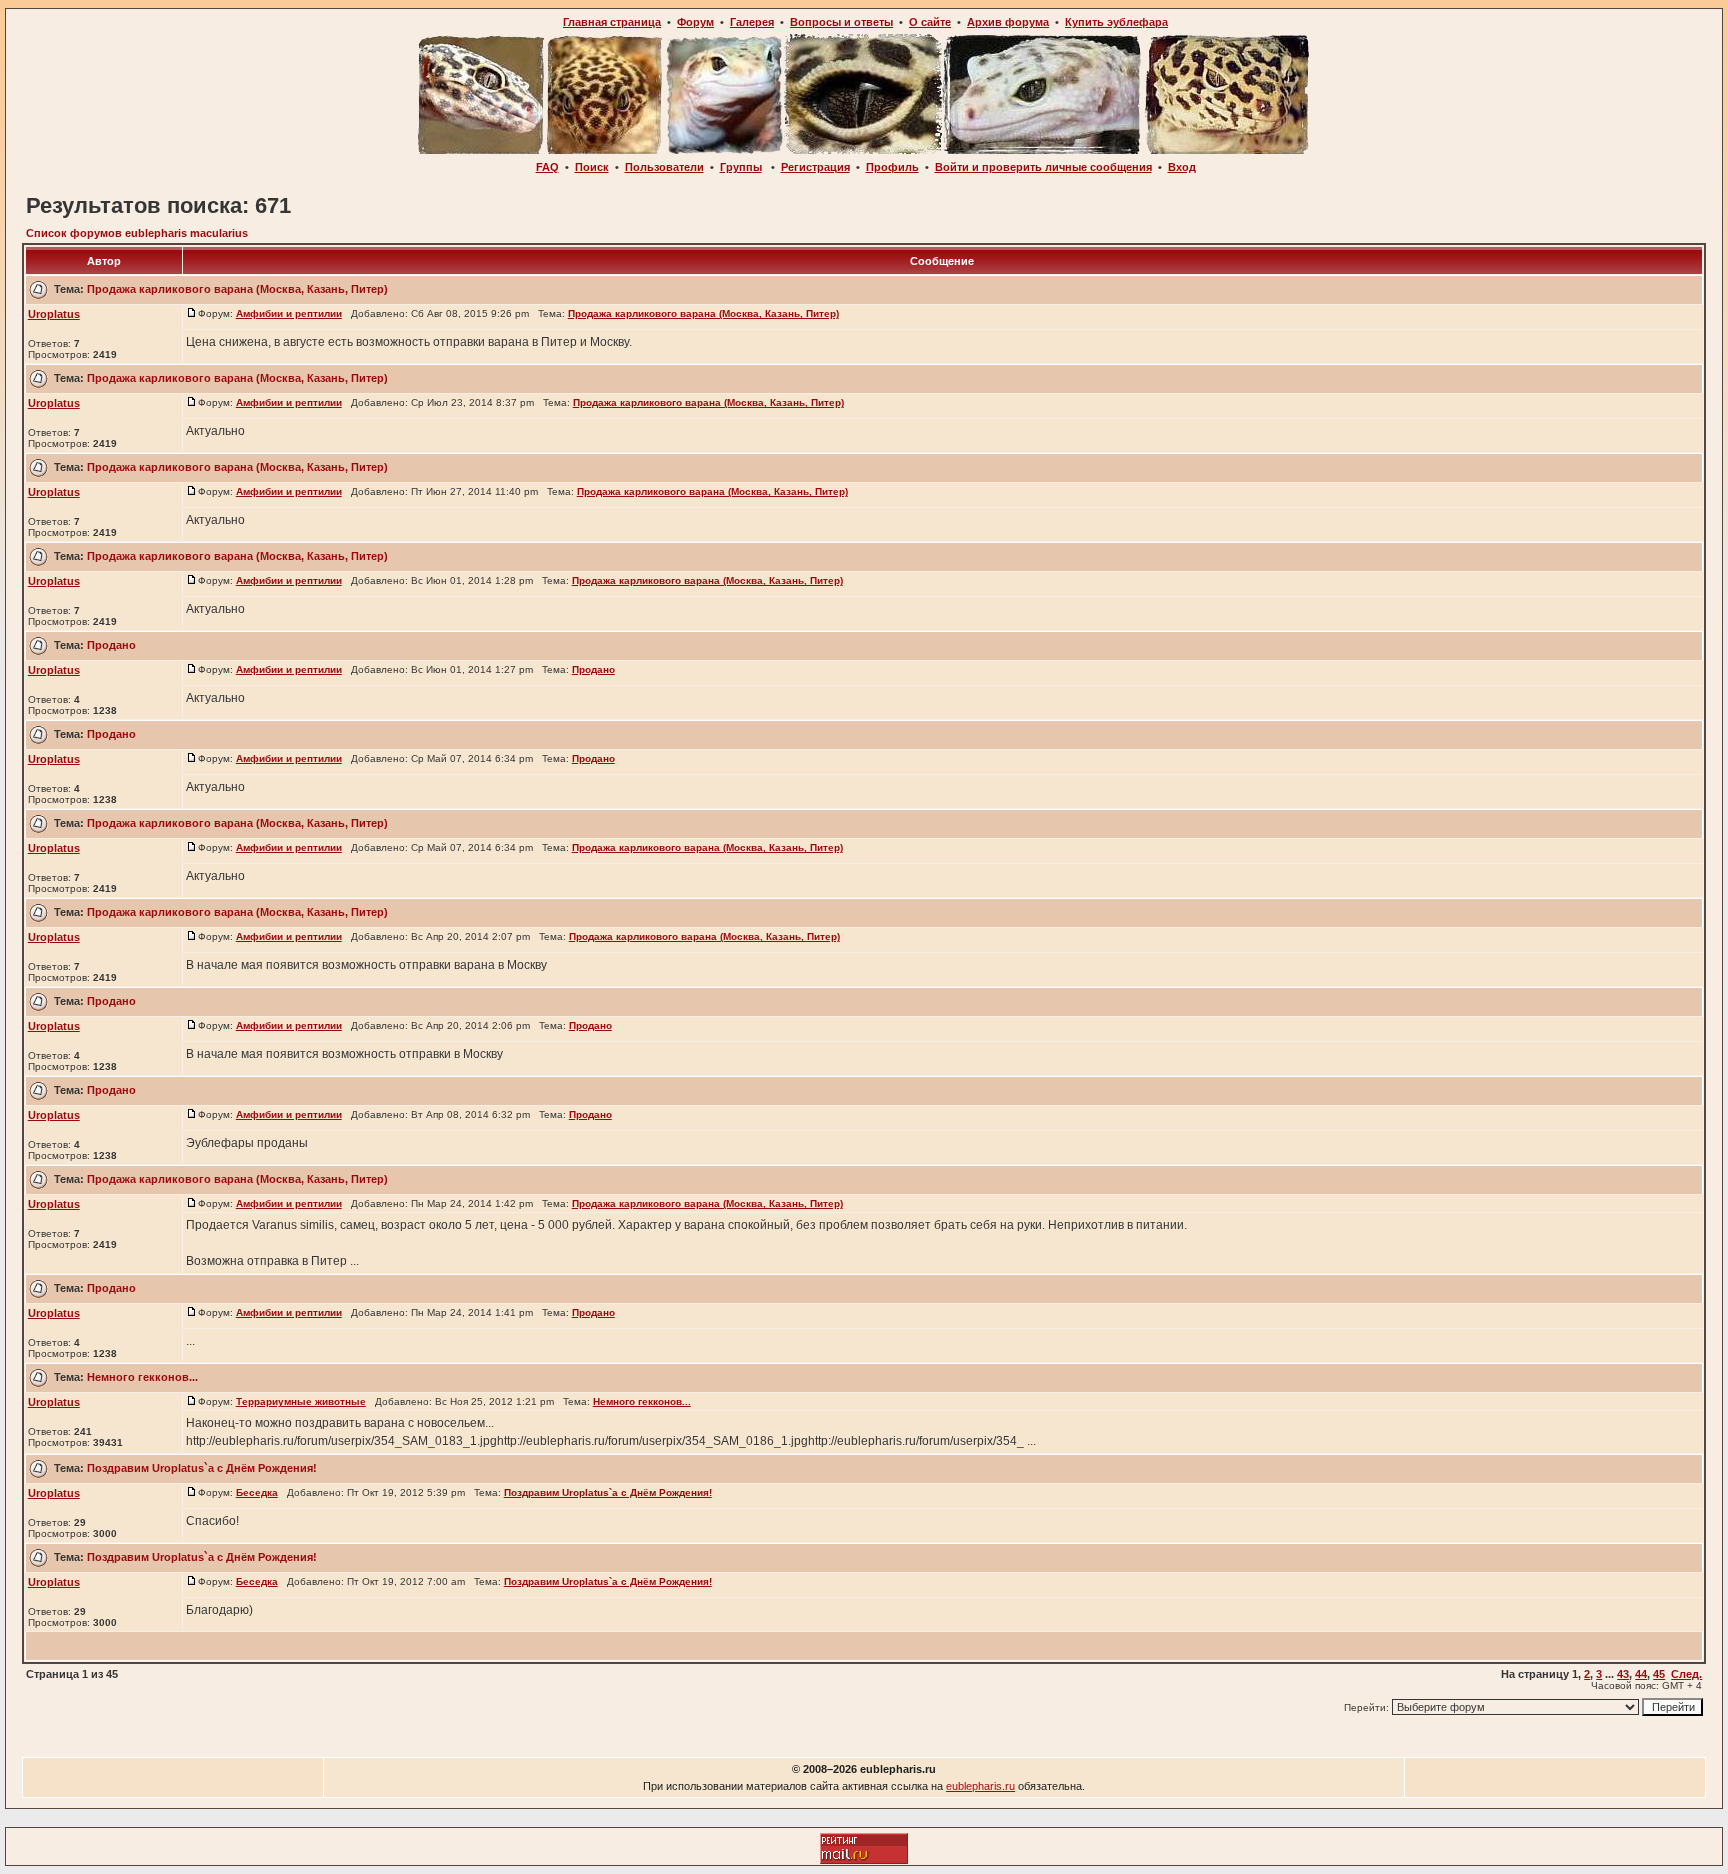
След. (1686, 1674)
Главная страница (612, 22)
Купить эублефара (1116, 22)
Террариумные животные (301, 1401)
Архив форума (1008, 22)
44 (1641, 1674)
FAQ (547, 167)
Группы (741, 167)
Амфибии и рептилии (289, 313)
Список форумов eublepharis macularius (137, 233)
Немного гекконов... (142, 1377)
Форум (695, 22)
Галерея (752, 22)
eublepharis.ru (980, 1786)
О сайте (930, 22)
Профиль (892, 167)
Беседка (257, 1492)
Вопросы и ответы (841, 22)
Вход (1182, 167)
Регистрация (815, 167)
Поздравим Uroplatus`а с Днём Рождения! (202, 1468)
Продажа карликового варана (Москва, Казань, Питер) (237, 289)
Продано (111, 645)
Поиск (592, 167)
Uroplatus (54, 314)
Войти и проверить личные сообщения (1043, 167)
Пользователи (664, 167)
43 (1623, 1674)
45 (1659, 1674)
